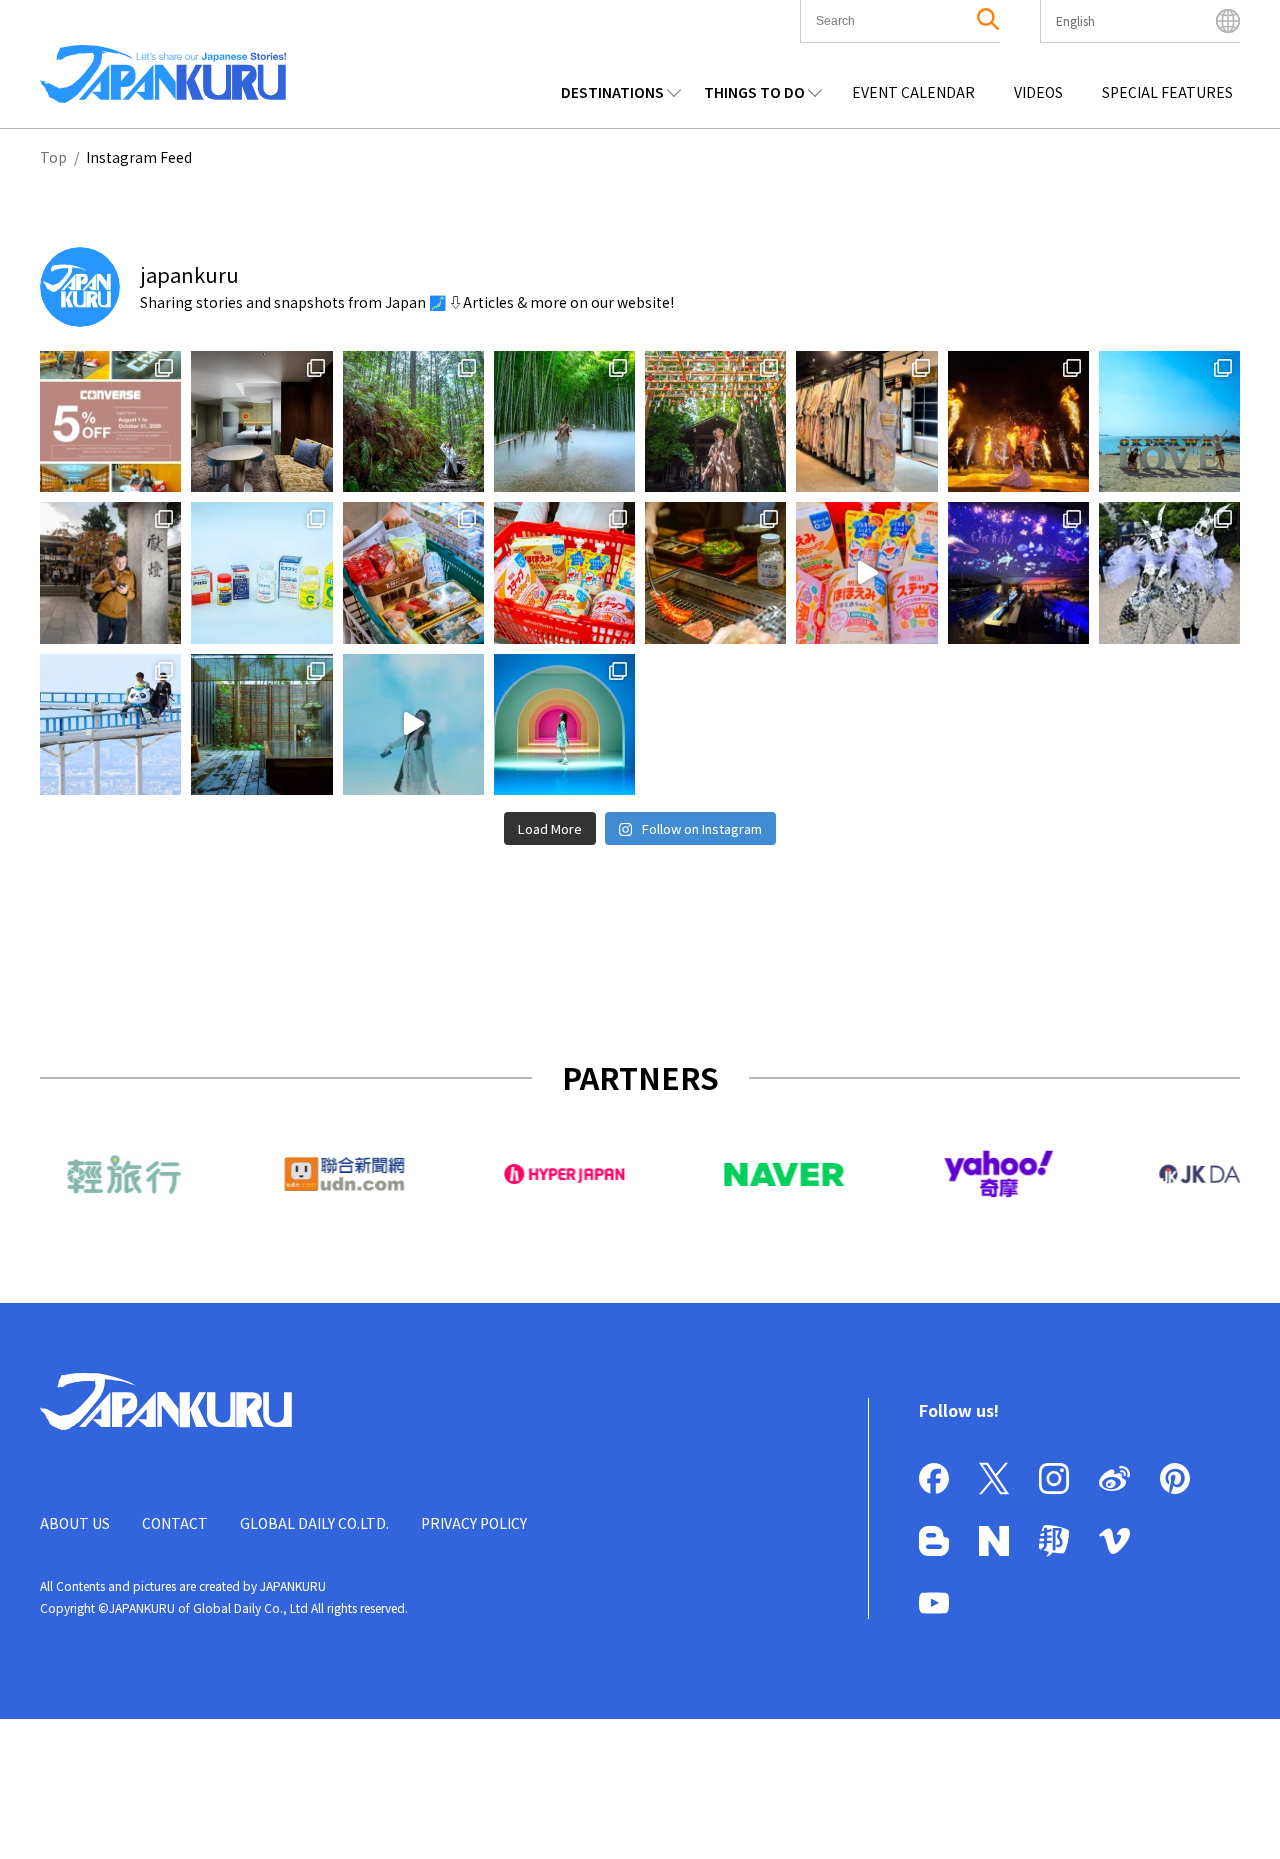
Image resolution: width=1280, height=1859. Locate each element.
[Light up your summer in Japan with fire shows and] (1169, 572)
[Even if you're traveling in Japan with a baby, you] (564, 572)
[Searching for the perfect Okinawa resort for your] (1169, 421)
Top (53, 157)
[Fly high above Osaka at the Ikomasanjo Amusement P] (110, 724)
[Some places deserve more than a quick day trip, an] (715, 421)
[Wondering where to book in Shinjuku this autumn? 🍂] (261, 421)
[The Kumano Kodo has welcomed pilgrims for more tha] (413, 421)
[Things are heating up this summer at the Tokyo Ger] (1018, 421)
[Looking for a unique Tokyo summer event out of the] (1018, 572)
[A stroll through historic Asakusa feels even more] (866, 421)
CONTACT (175, 1523)
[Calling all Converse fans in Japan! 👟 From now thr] (110, 421)
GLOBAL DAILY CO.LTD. (314, 1523)
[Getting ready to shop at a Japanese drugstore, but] (261, 572)
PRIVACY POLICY (474, 1523)
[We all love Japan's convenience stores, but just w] (413, 572)
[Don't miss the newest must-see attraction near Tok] (564, 724)
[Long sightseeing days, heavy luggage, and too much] (715, 572)
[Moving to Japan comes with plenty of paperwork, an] (110, 572)
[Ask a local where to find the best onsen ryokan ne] (261, 724)
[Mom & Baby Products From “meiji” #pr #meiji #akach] (866, 572)
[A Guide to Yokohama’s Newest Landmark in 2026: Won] (413, 724)
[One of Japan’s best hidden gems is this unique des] (564, 421)
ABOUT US (75, 1523)
